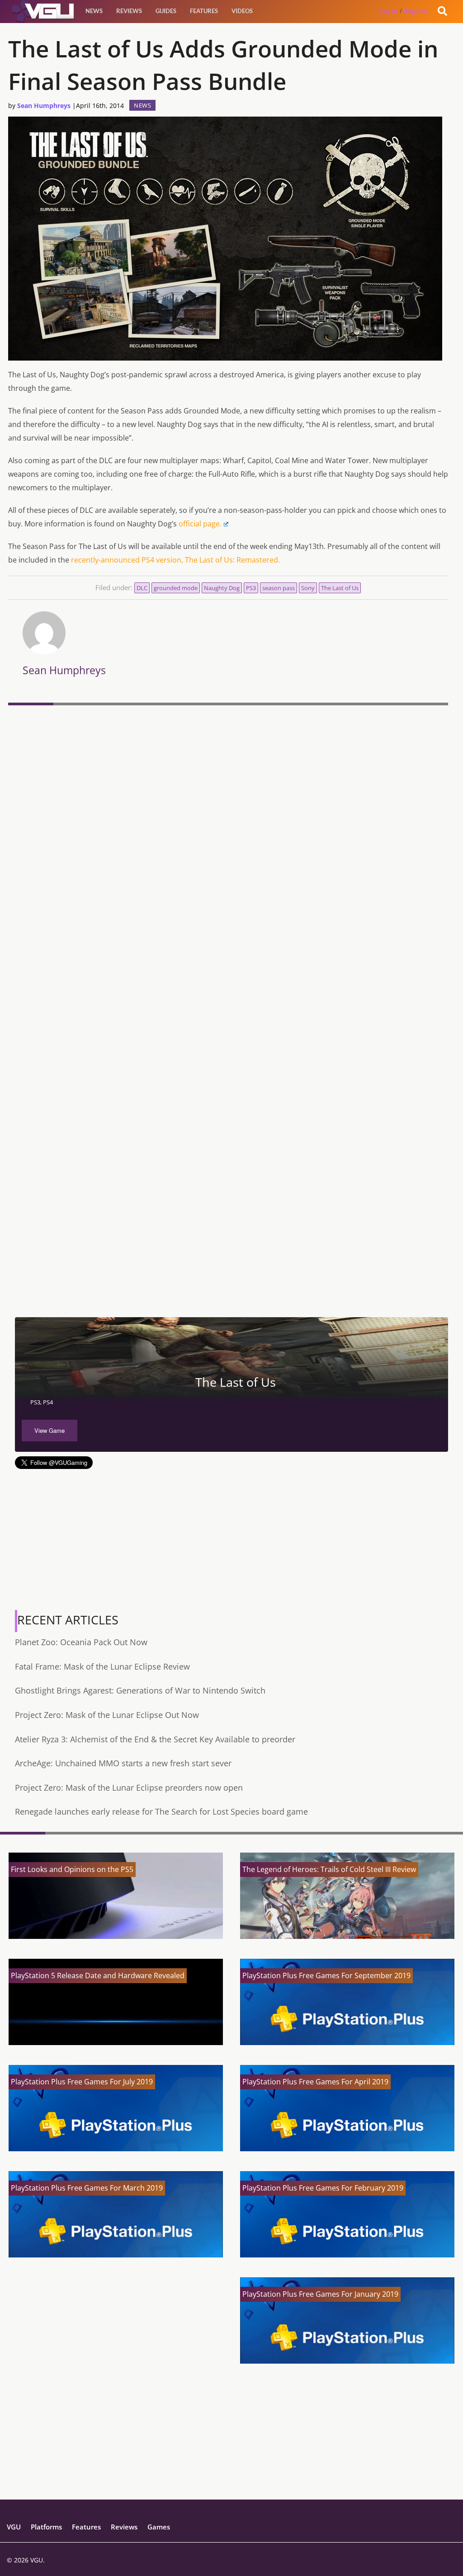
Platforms (46, 2527)
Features (204, 11)
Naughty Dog (222, 588)
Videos (242, 11)
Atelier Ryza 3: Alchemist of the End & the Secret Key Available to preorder (155, 1739)
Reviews (129, 11)
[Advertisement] (228, 1249)
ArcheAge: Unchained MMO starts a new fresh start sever (123, 1763)
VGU (14, 2527)
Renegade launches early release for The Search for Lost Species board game (161, 1811)
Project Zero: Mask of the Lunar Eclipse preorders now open (129, 1788)
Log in (389, 11)
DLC (142, 588)
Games (159, 2527)
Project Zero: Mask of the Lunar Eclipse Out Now (107, 1715)
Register (416, 11)
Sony (308, 588)
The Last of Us (340, 588)
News (94, 11)
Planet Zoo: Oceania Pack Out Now (81, 1642)
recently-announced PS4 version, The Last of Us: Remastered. (175, 560)
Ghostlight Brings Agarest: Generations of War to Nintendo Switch (140, 1690)
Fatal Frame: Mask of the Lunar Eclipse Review (102, 1666)
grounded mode (176, 588)
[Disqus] (228, 833)
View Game (50, 1430)
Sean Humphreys (44, 106)
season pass (279, 588)
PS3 (251, 588)
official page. (200, 524)
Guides (166, 11)
